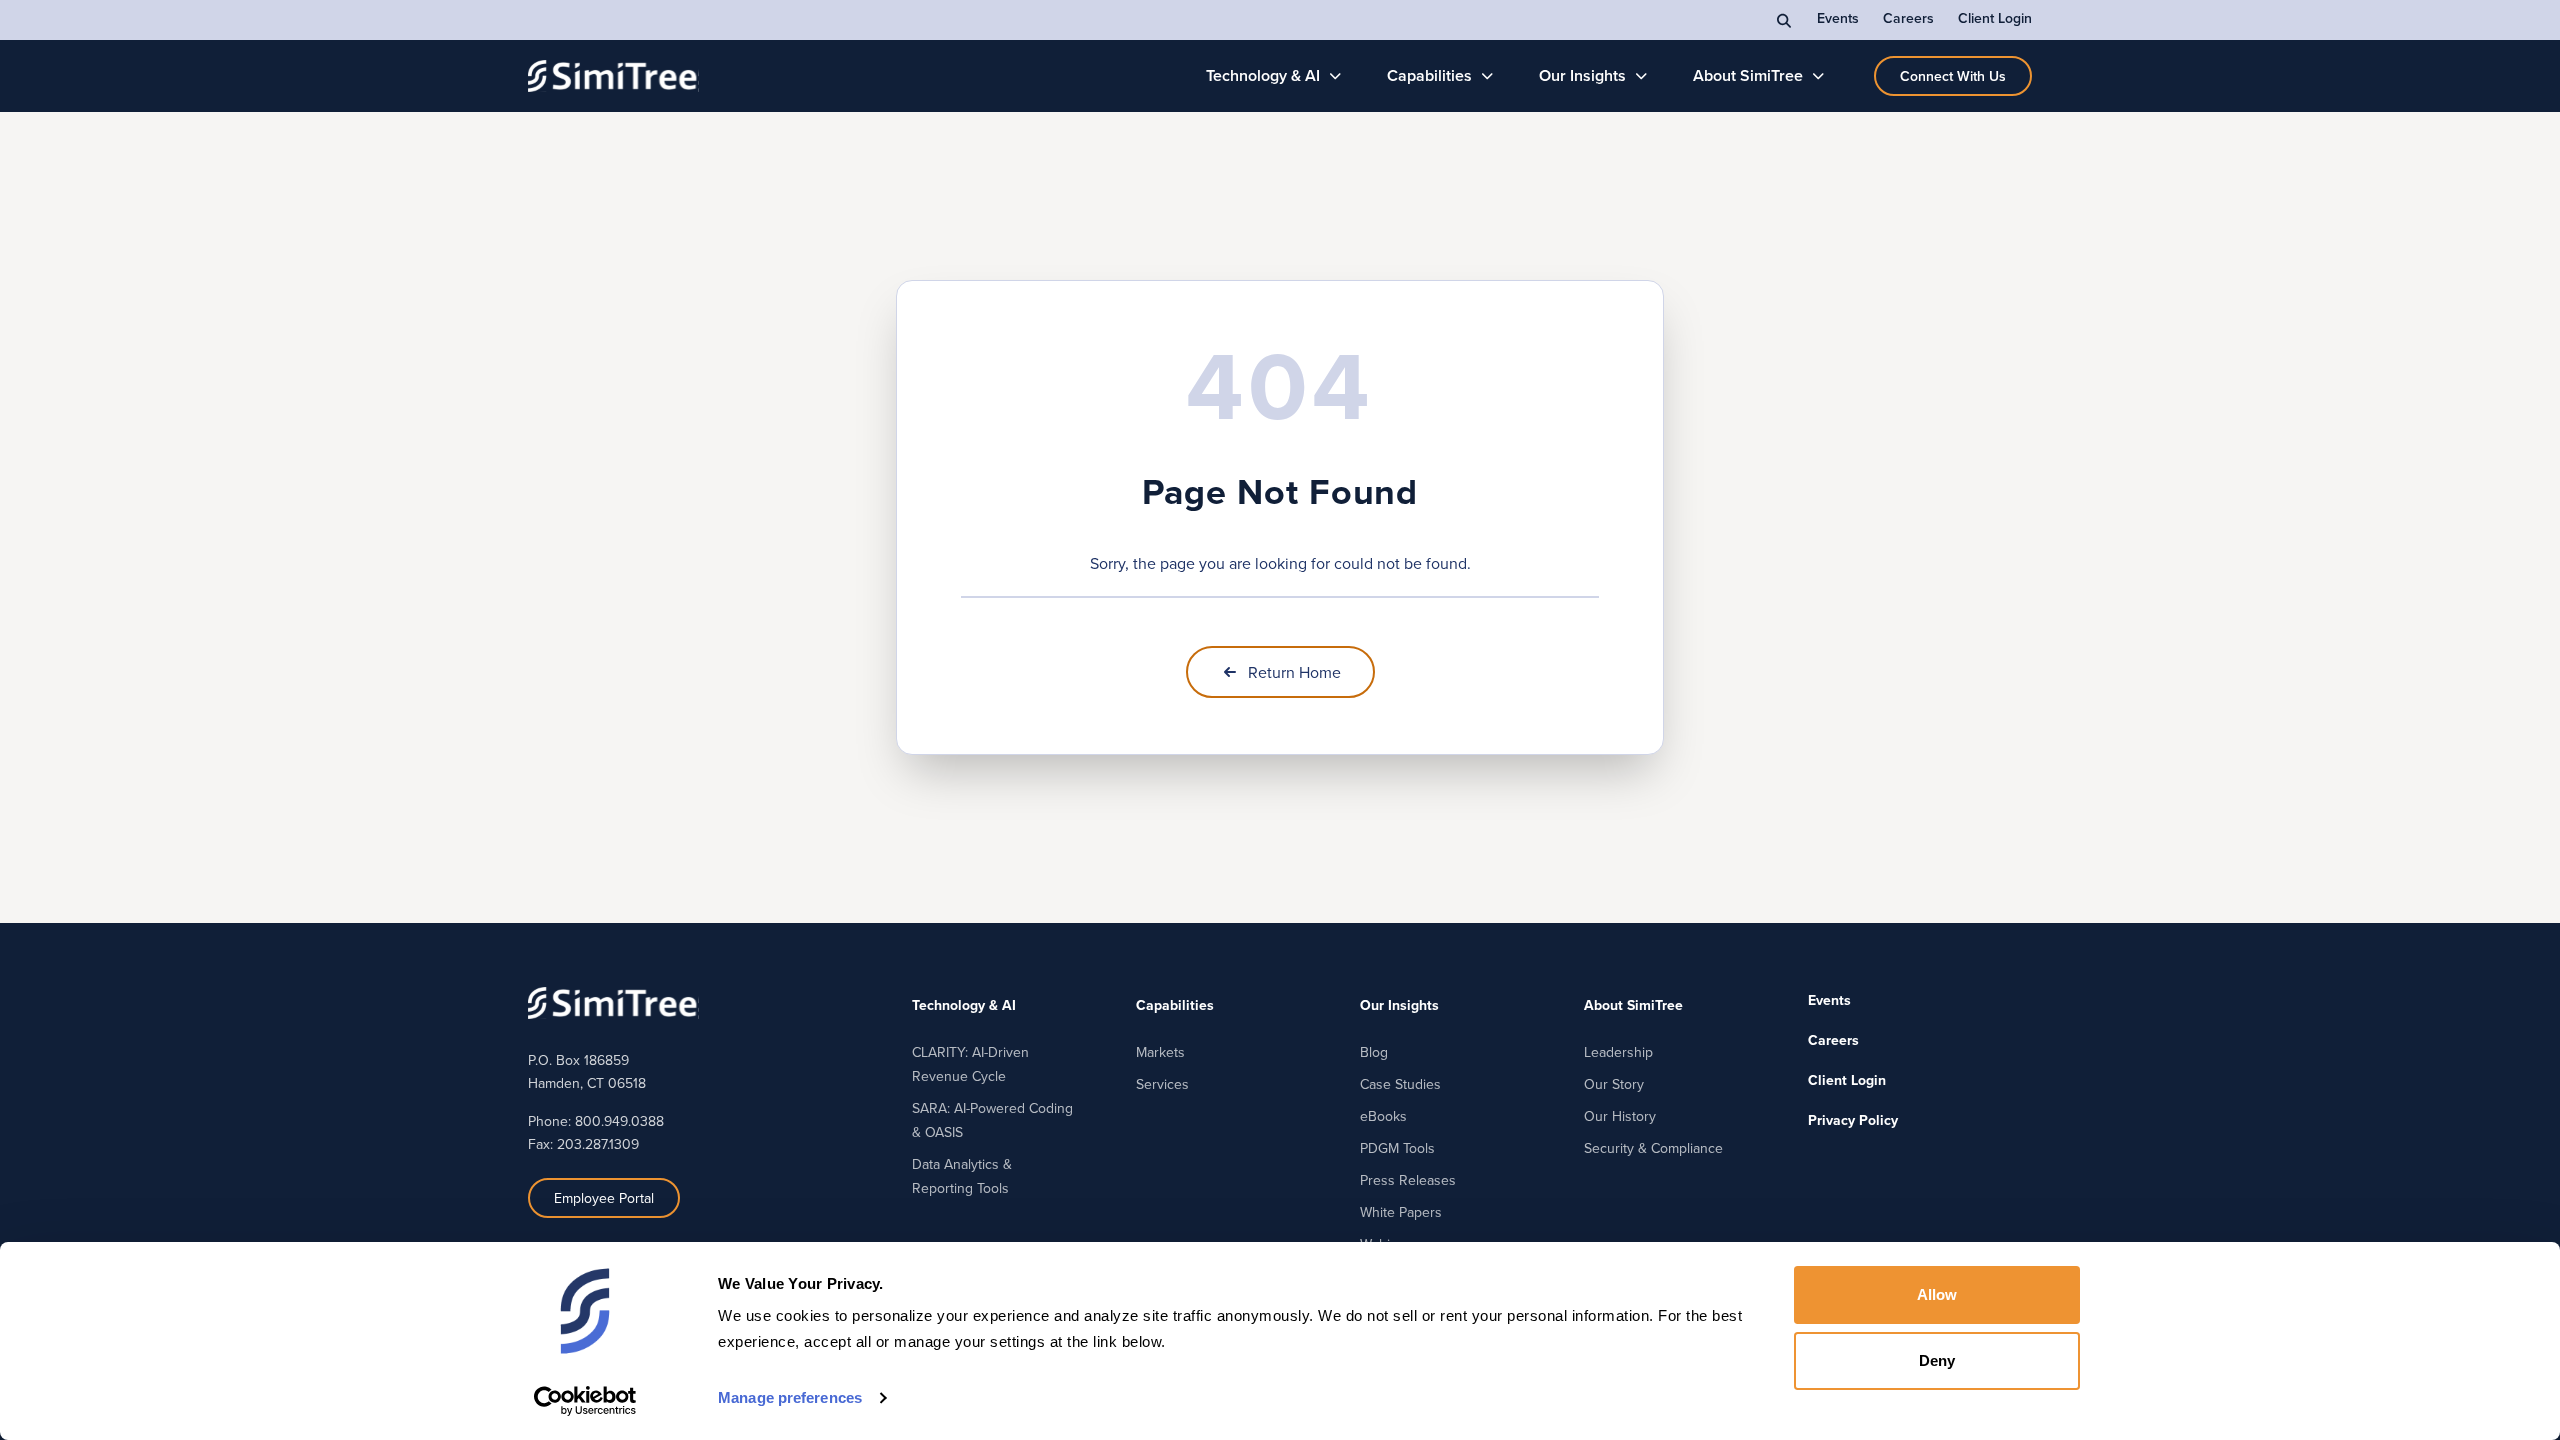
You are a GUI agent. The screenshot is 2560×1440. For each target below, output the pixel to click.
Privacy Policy (1853, 1120)
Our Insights (1582, 75)
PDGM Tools (1397, 1148)
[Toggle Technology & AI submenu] (1335, 76)
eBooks (1383, 1116)
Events (1838, 18)
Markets (1160, 1052)
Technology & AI (1263, 75)
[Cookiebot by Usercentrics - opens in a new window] (585, 1401)
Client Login (1995, 18)
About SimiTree (1748, 75)
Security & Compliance (1653, 1148)
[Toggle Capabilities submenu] (1487, 76)
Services (1162, 1084)
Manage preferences (790, 1397)
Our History (1620, 1116)
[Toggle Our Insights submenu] (1641, 76)
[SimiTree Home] (613, 76)
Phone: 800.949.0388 (596, 1121)
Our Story (1614, 1084)
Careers (1908, 18)
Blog (1374, 1052)
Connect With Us (1953, 76)
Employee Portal (604, 1198)
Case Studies (1400, 1084)
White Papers (1401, 1212)
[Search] (1785, 20)
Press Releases (1408, 1180)
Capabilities (1429, 75)
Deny (1937, 1360)
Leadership (1618, 1052)
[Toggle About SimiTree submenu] (1818, 76)
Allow (1937, 1294)
